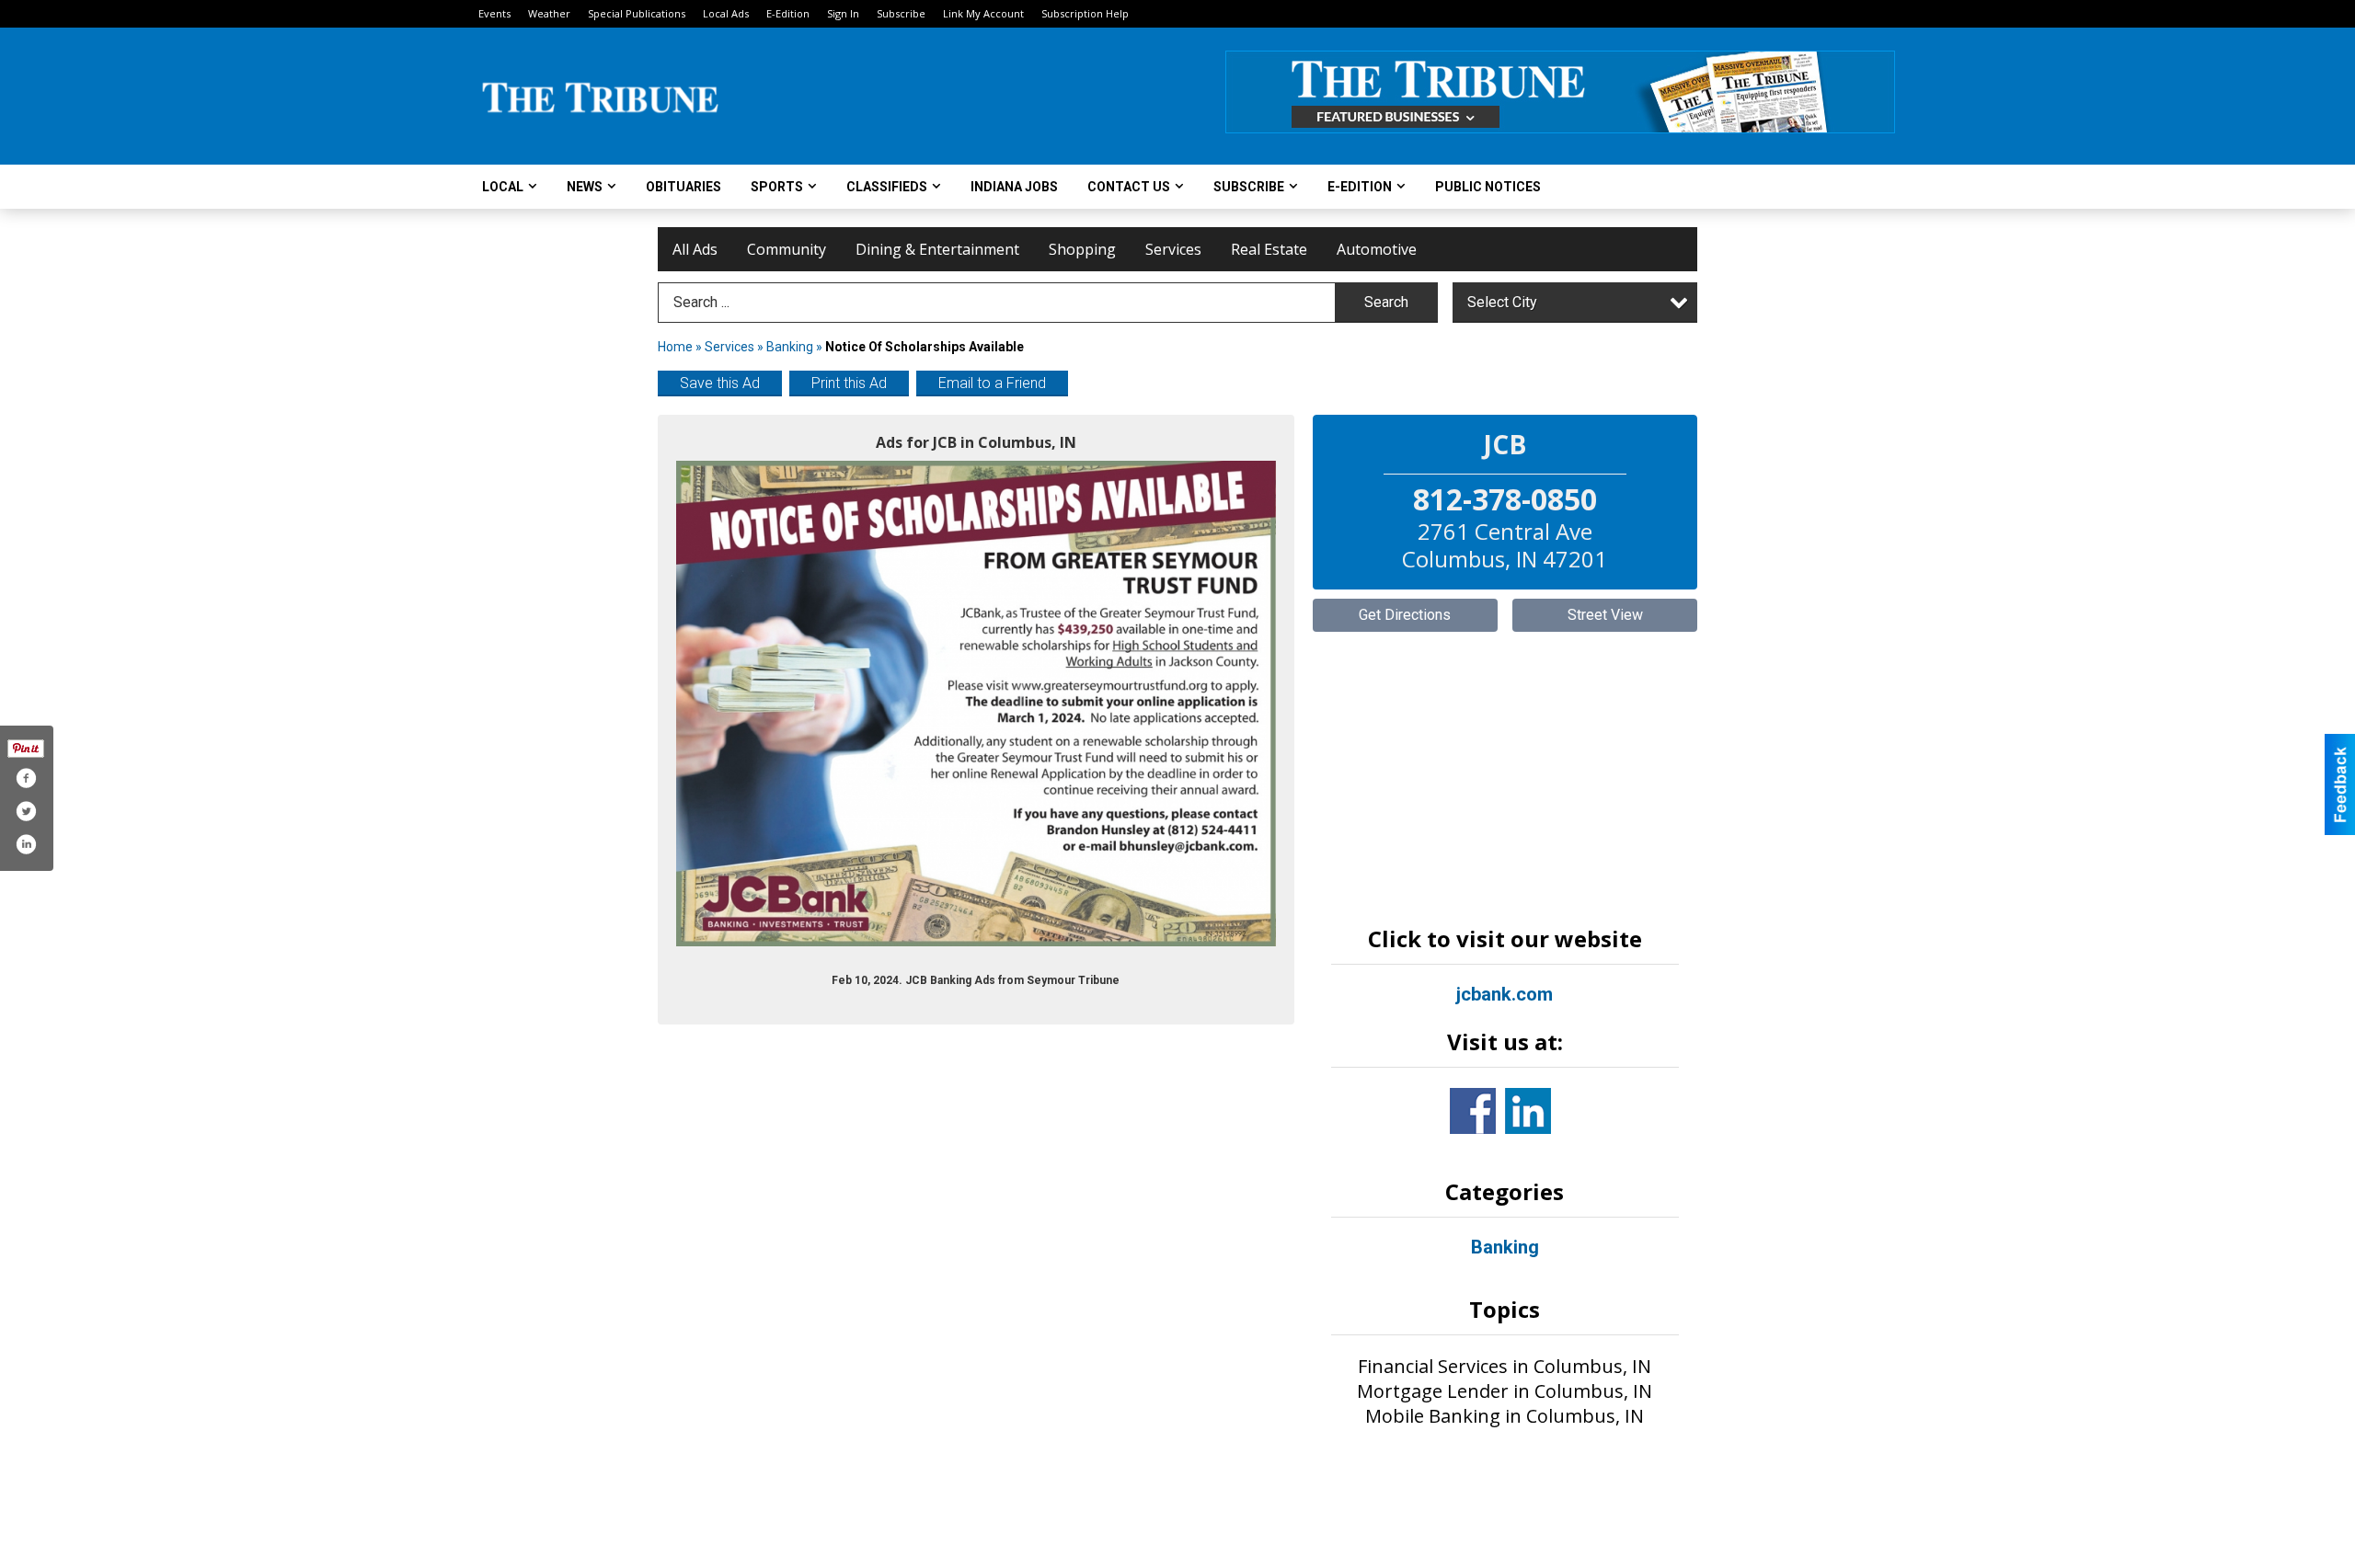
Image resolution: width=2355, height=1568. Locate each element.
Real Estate (1269, 249)
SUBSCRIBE (1249, 187)
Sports (777, 187)
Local (503, 187)
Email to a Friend (992, 383)
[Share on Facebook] (26, 778)
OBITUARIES (684, 187)
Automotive (1377, 249)
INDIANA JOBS (1014, 187)
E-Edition (788, 13)
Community (787, 249)
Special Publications (637, 13)
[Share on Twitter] (26, 811)
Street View (1605, 615)
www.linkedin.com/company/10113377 (1528, 1111)
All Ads (695, 249)
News (585, 187)
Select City (1502, 302)
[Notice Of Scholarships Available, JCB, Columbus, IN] (976, 704)
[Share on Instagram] (26, 844)
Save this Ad (720, 383)
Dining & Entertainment (937, 249)
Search (1386, 302)
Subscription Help (1085, 13)
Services (1173, 249)
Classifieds (887, 187)
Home (675, 347)
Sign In (843, 13)
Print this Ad (849, 383)
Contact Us (1129, 187)
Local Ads (726, 13)
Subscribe (901, 13)
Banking (791, 347)
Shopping (1082, 249)
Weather (549, 13)
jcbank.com (1505, 994)
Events (494, 13)
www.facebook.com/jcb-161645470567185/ (1473, 1111)
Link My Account (983, 13)
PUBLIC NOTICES (1488, 187)
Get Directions (1405, 615)
